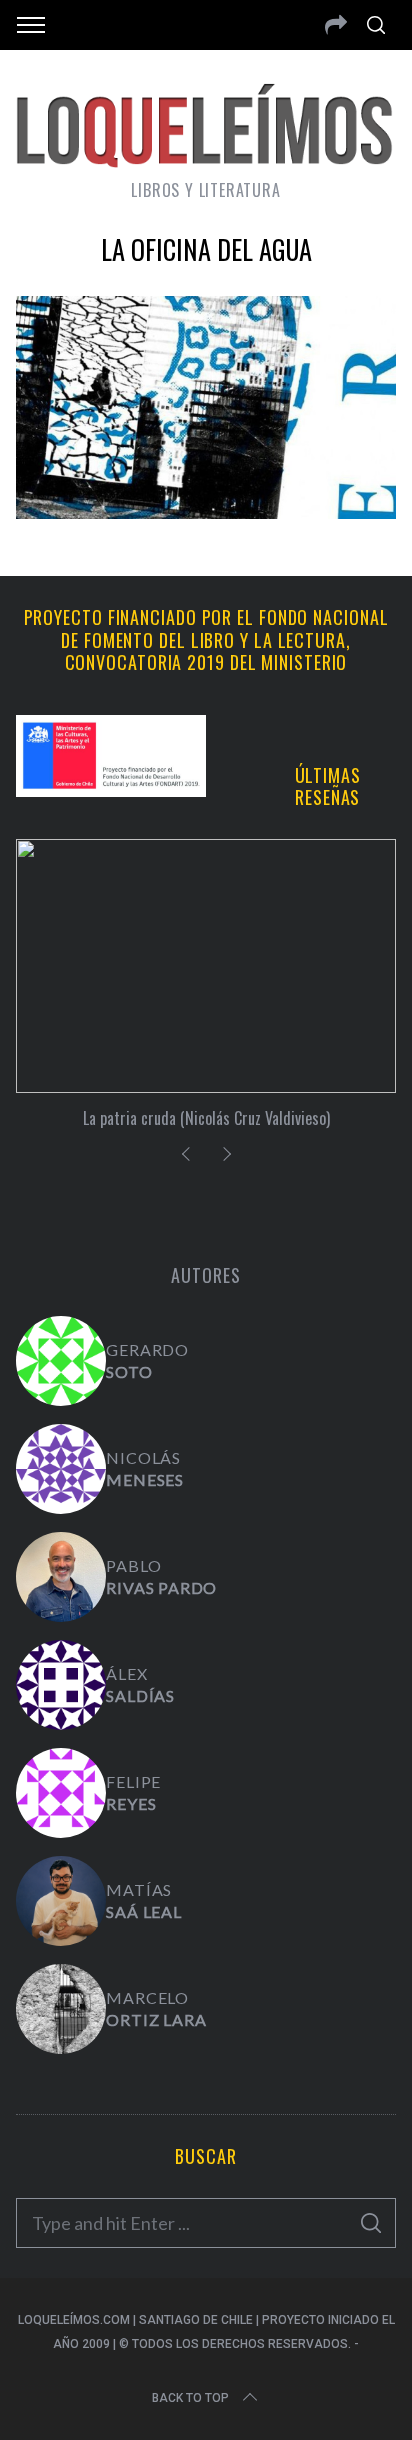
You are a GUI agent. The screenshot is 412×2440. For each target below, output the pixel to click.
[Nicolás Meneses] (61, 1469)
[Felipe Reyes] (61, 1793)
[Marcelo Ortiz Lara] (61, 2009)
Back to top (190, 2398)
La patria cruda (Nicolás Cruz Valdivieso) (206, 1118)
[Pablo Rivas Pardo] (61, 1577)
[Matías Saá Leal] (61, 1901)
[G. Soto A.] (61, 1361)
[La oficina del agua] (205, 512)
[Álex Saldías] (61, 1685)
